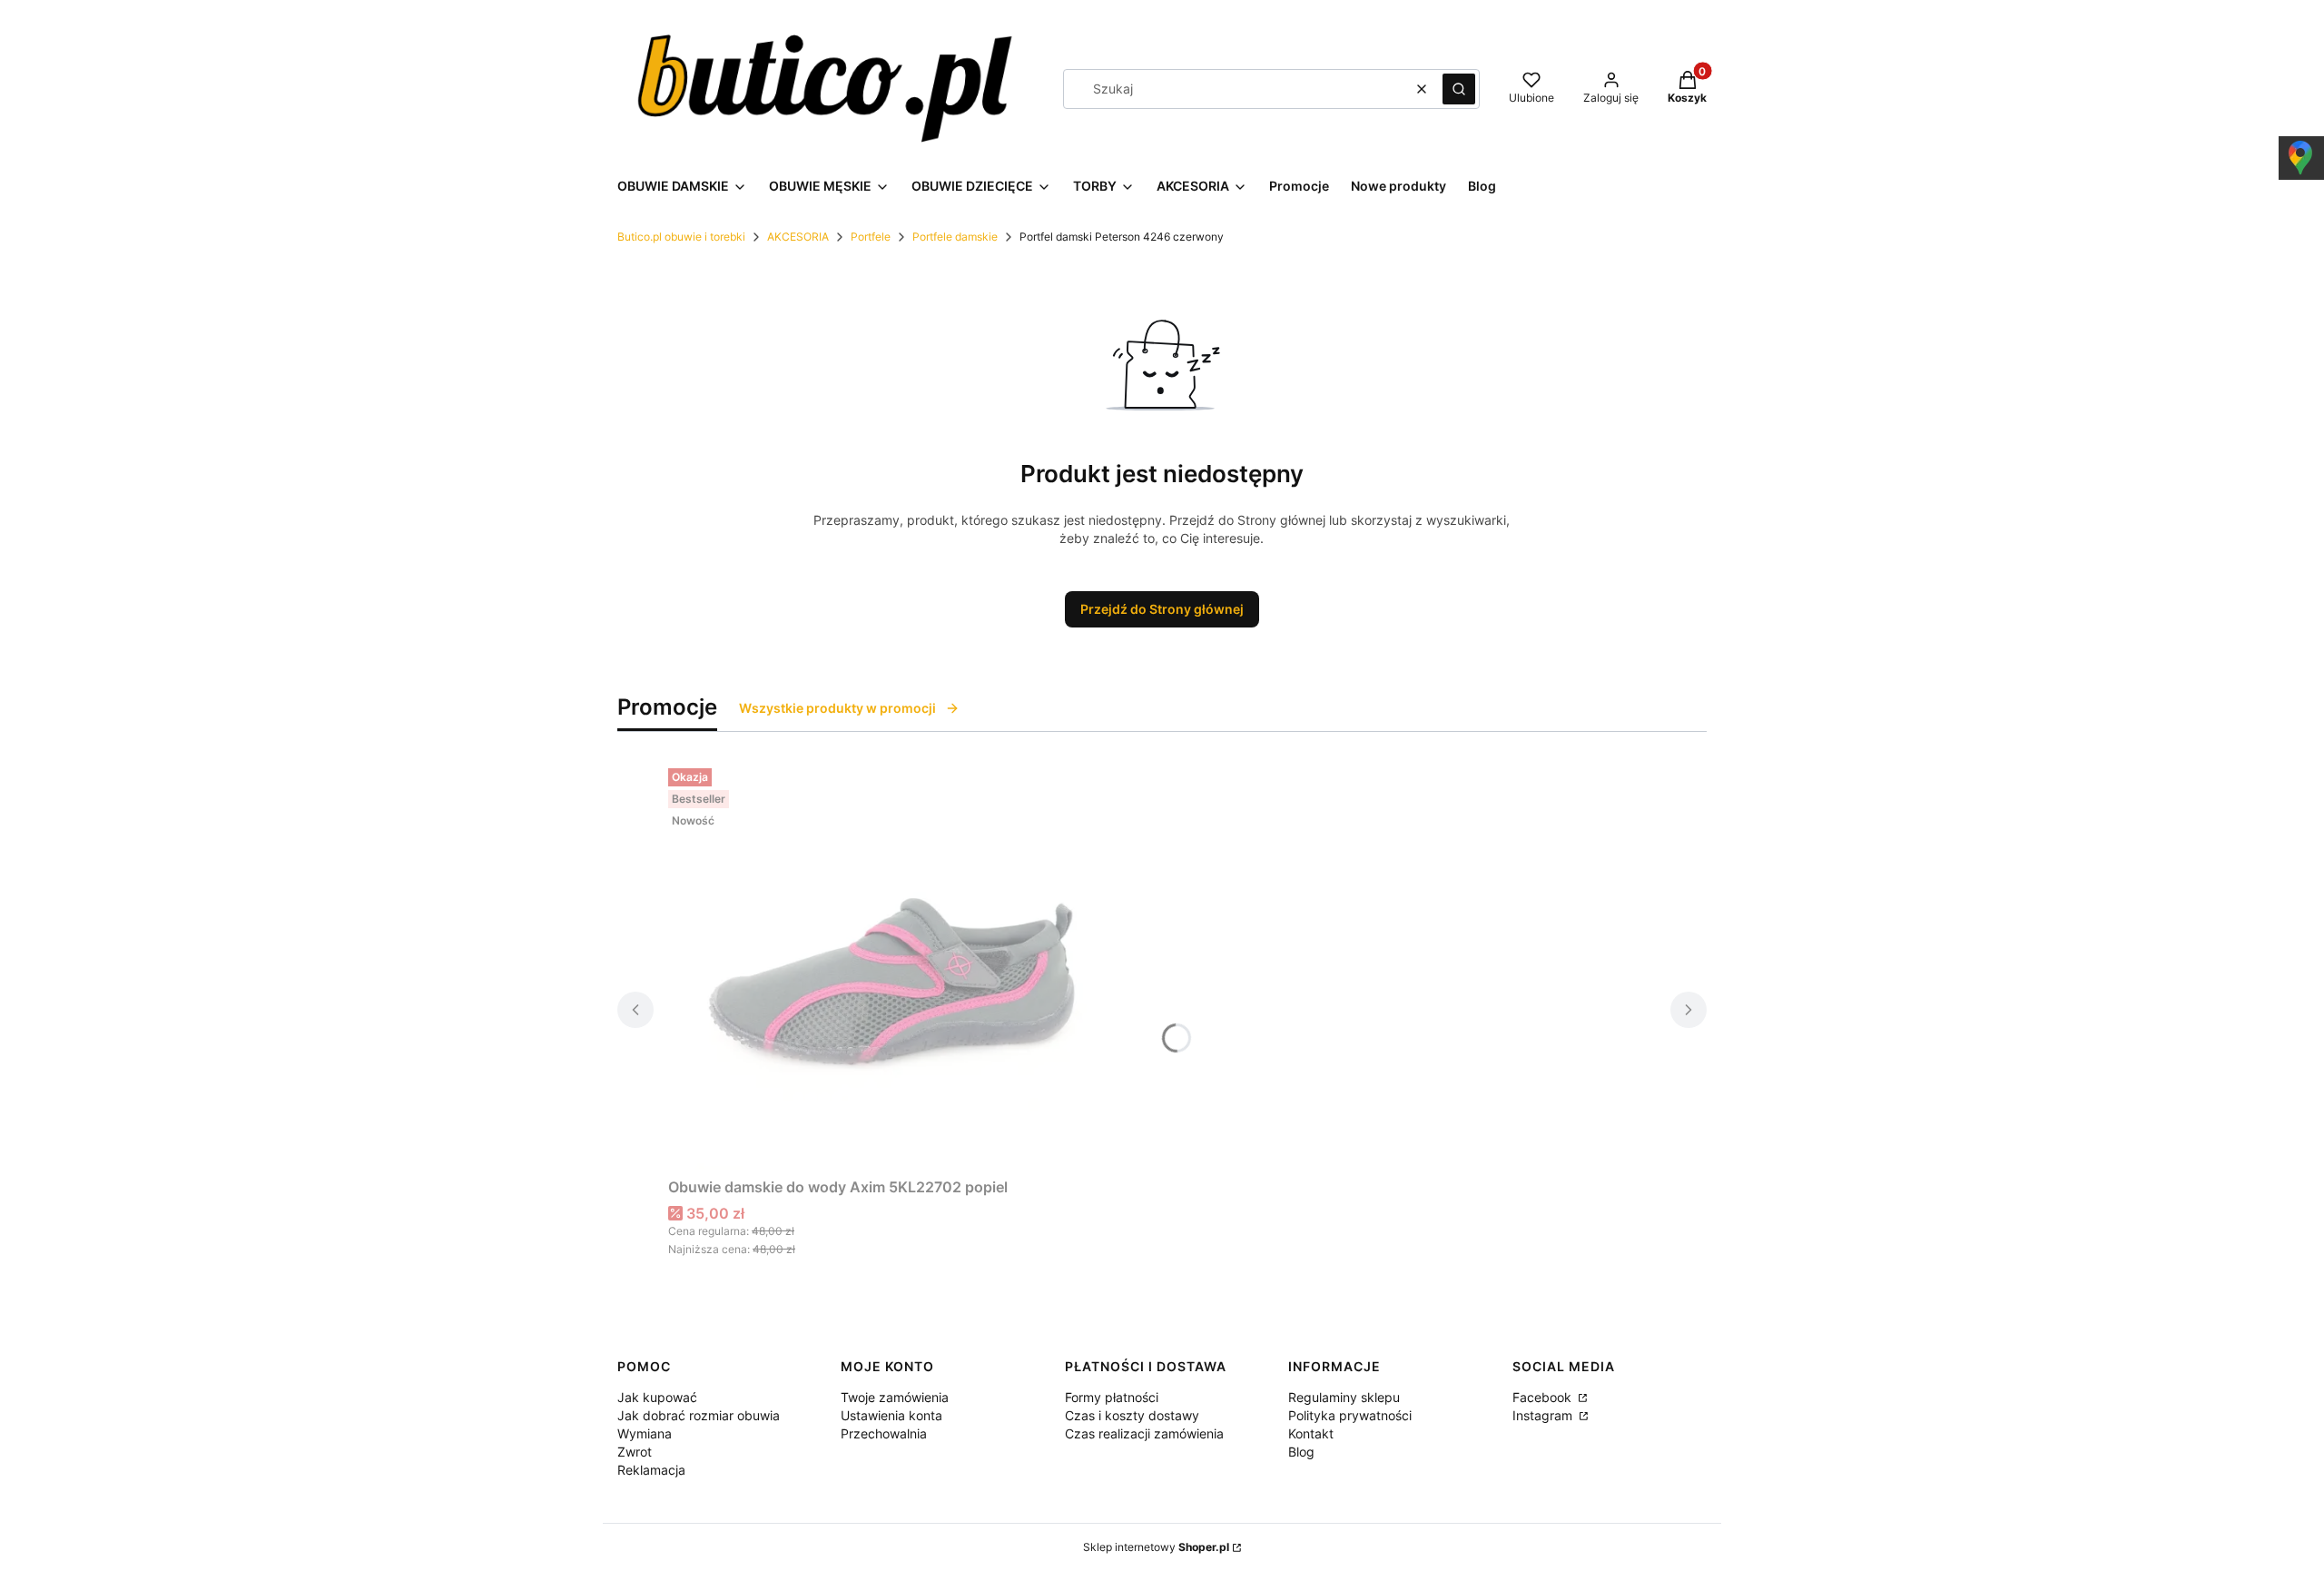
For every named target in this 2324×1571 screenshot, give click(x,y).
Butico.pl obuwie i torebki (681, 237)
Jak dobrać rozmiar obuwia (699, 1415)
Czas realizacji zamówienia (1144, 1433)
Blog (1301, 1452)
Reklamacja (651, 1470)
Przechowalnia (884, 1433)
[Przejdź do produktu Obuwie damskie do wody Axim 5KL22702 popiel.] (895, 965)
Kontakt (1311, 1433)
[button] (1459, 89)
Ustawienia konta (891, 1415)
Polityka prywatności (1350, 1415)
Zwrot (635, 1452)
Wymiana (645, 1433)
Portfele (871, 237)
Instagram (1544, 1415)
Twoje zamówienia (895, 1397)
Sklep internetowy (1156, 1547)
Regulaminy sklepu (1344, 1397)
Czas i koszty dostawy (1132, 1415)
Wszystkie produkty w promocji (837, 708)
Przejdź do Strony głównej (1162, 609)
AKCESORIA (798, 237)
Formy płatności (1112, 1397)
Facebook (1544, 1397)
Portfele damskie (955, 237)
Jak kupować (657, 1397)
